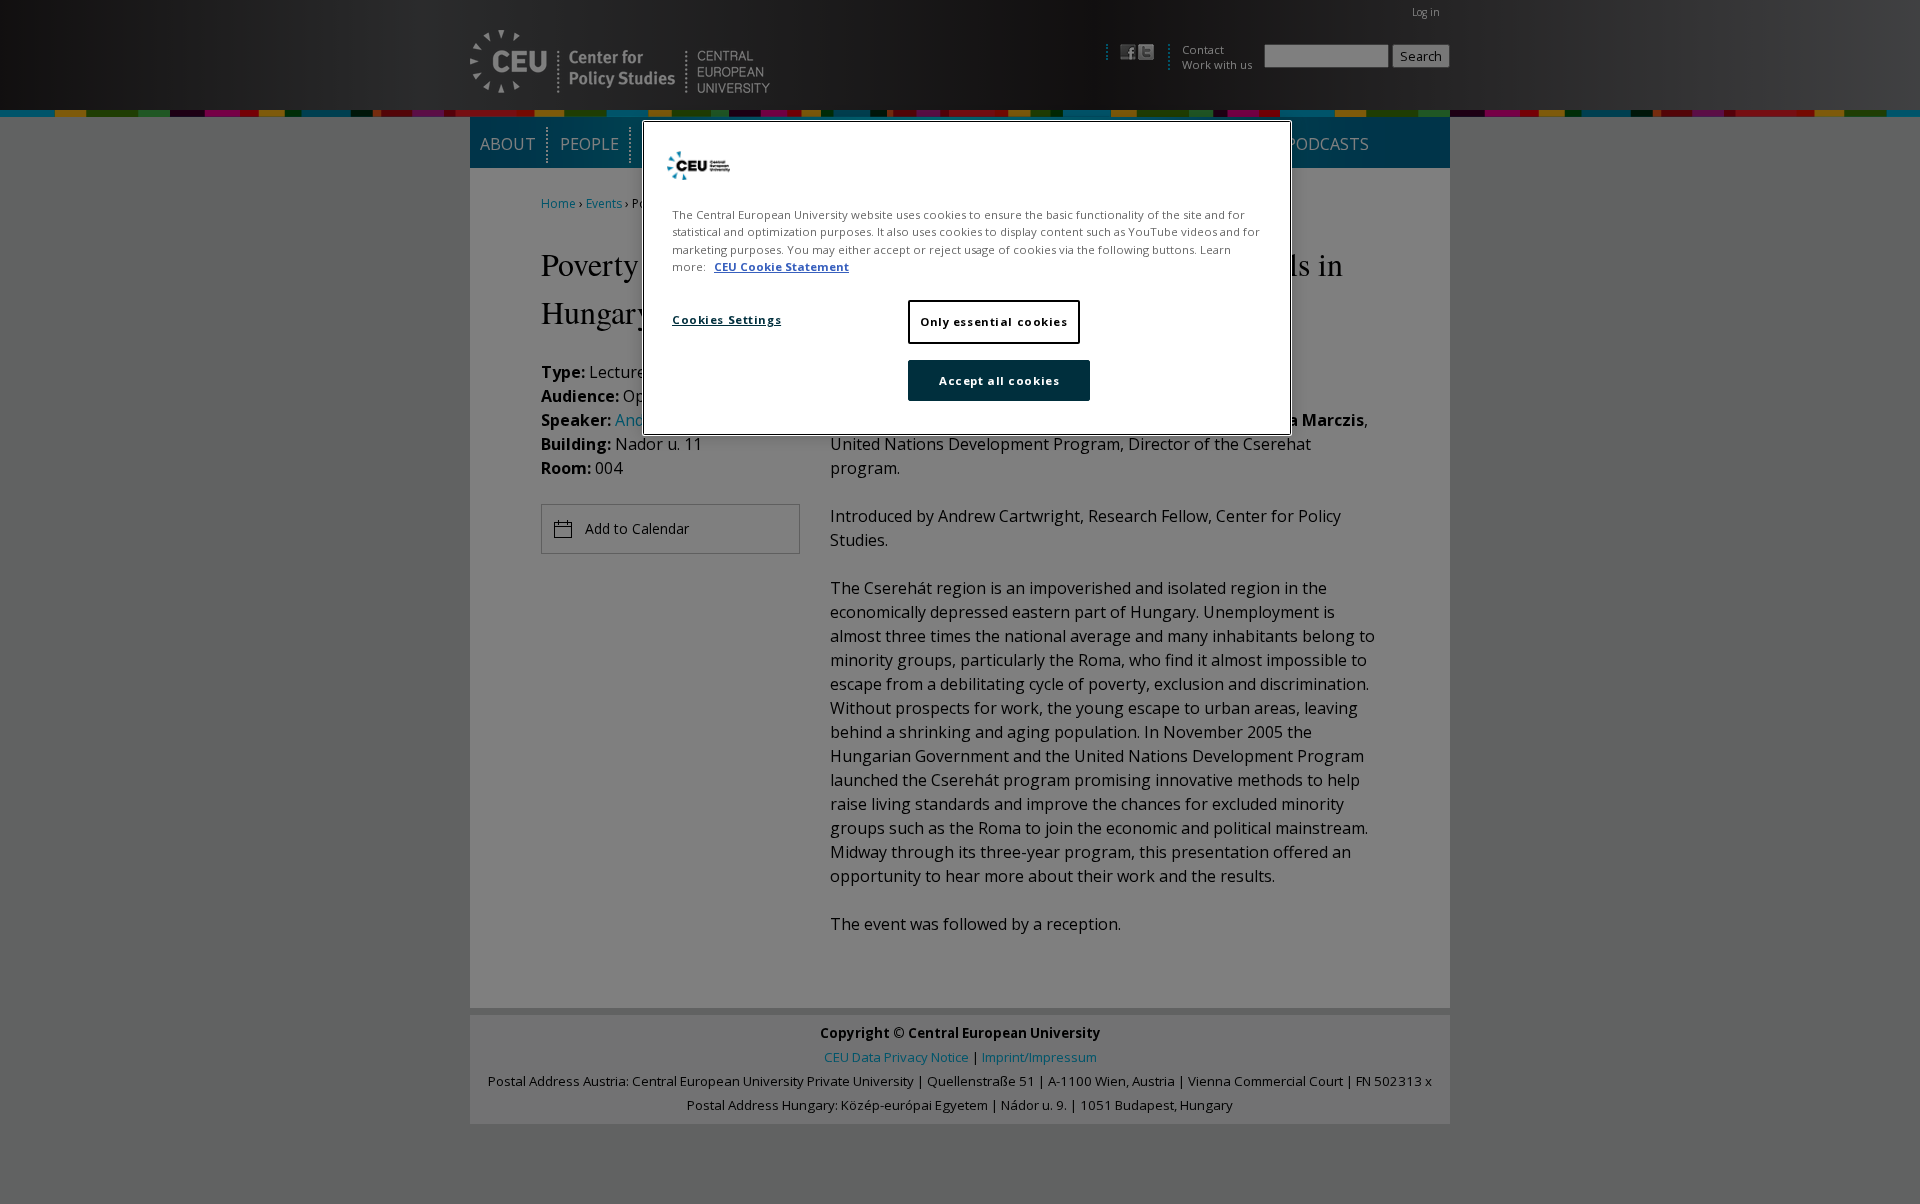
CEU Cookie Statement (781, 266)
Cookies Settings (726, 319)
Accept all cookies (999, 380)
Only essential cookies (994, 321)
